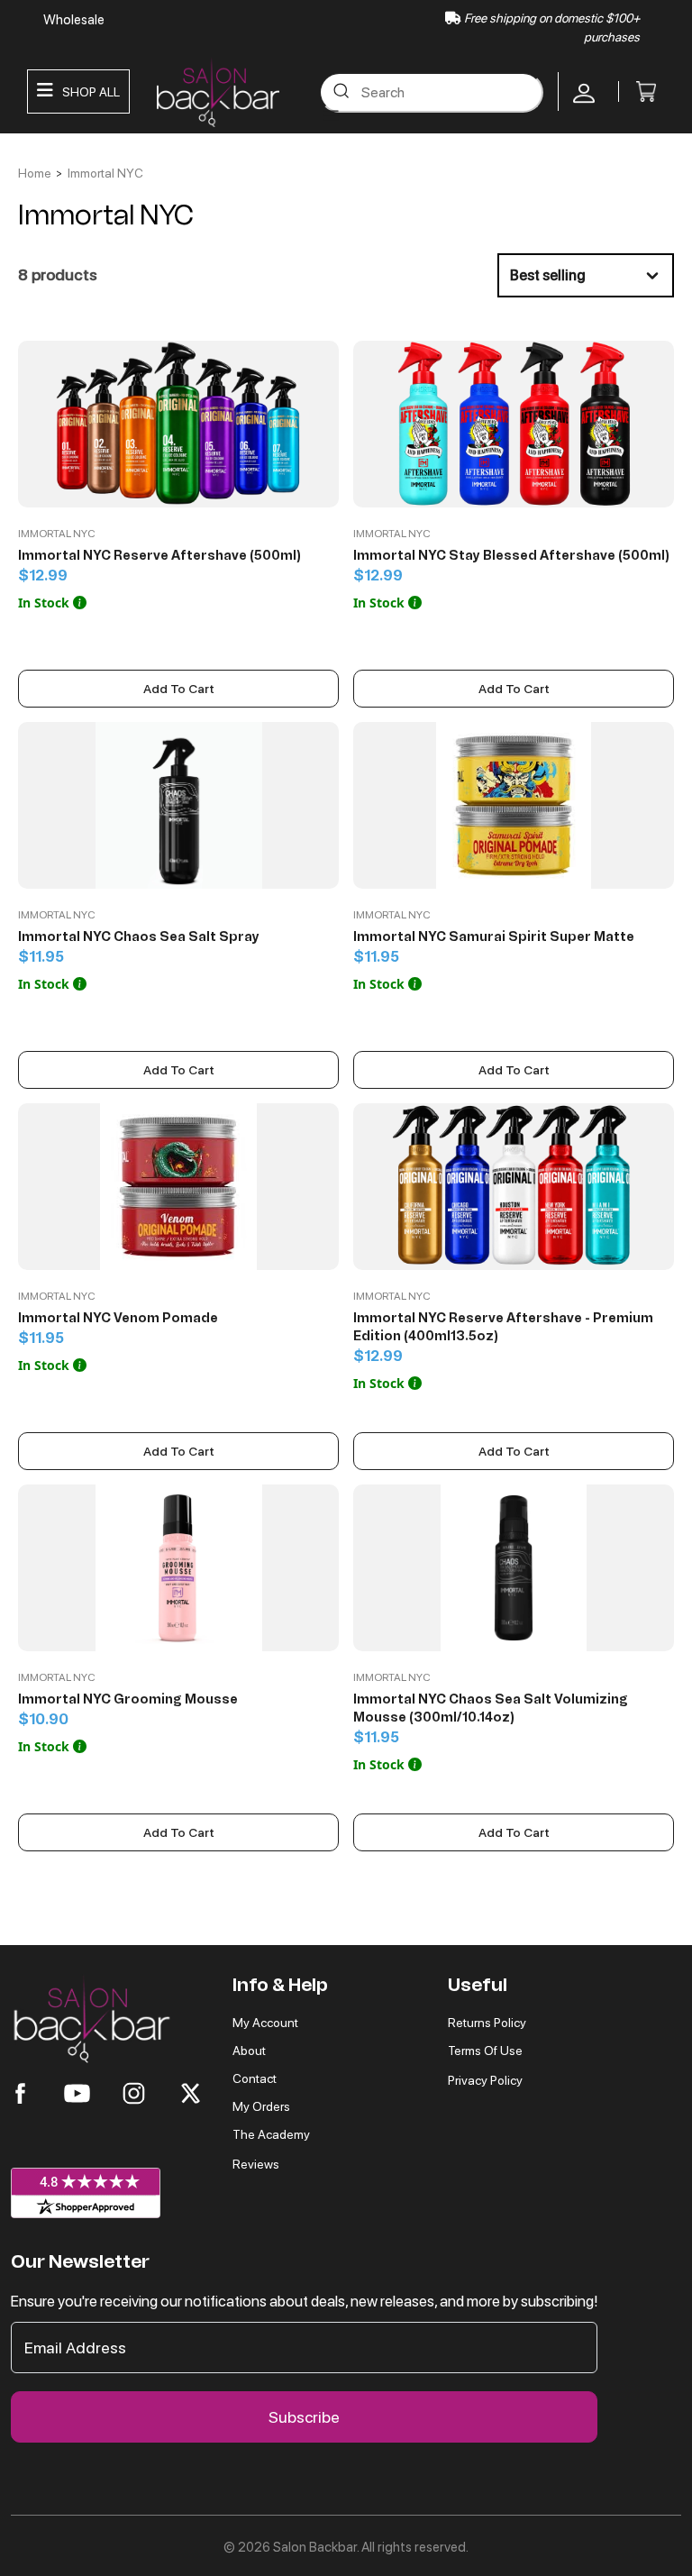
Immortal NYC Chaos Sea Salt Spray (139, 937)
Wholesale (74, 20)
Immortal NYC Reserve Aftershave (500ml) (159, 556)
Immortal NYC (105, 173)
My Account (265, 2023)
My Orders (261, 2106)
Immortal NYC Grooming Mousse (128, 1699)
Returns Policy (487, 2023)
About (249, 2051)
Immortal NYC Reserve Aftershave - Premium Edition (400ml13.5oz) (503, 1327)
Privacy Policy (485, 2080)
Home (35, 173)
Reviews (256, 2164)
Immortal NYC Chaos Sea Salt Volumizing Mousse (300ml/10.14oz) (491, 1708)
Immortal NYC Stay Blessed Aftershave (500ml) (511, 556)
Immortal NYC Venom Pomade (118, 1318)
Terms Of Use (485, 2051)
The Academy (271, 2134)
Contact (255, 2078)
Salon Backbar (315, 2547)
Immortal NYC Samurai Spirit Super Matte (494, 937)
